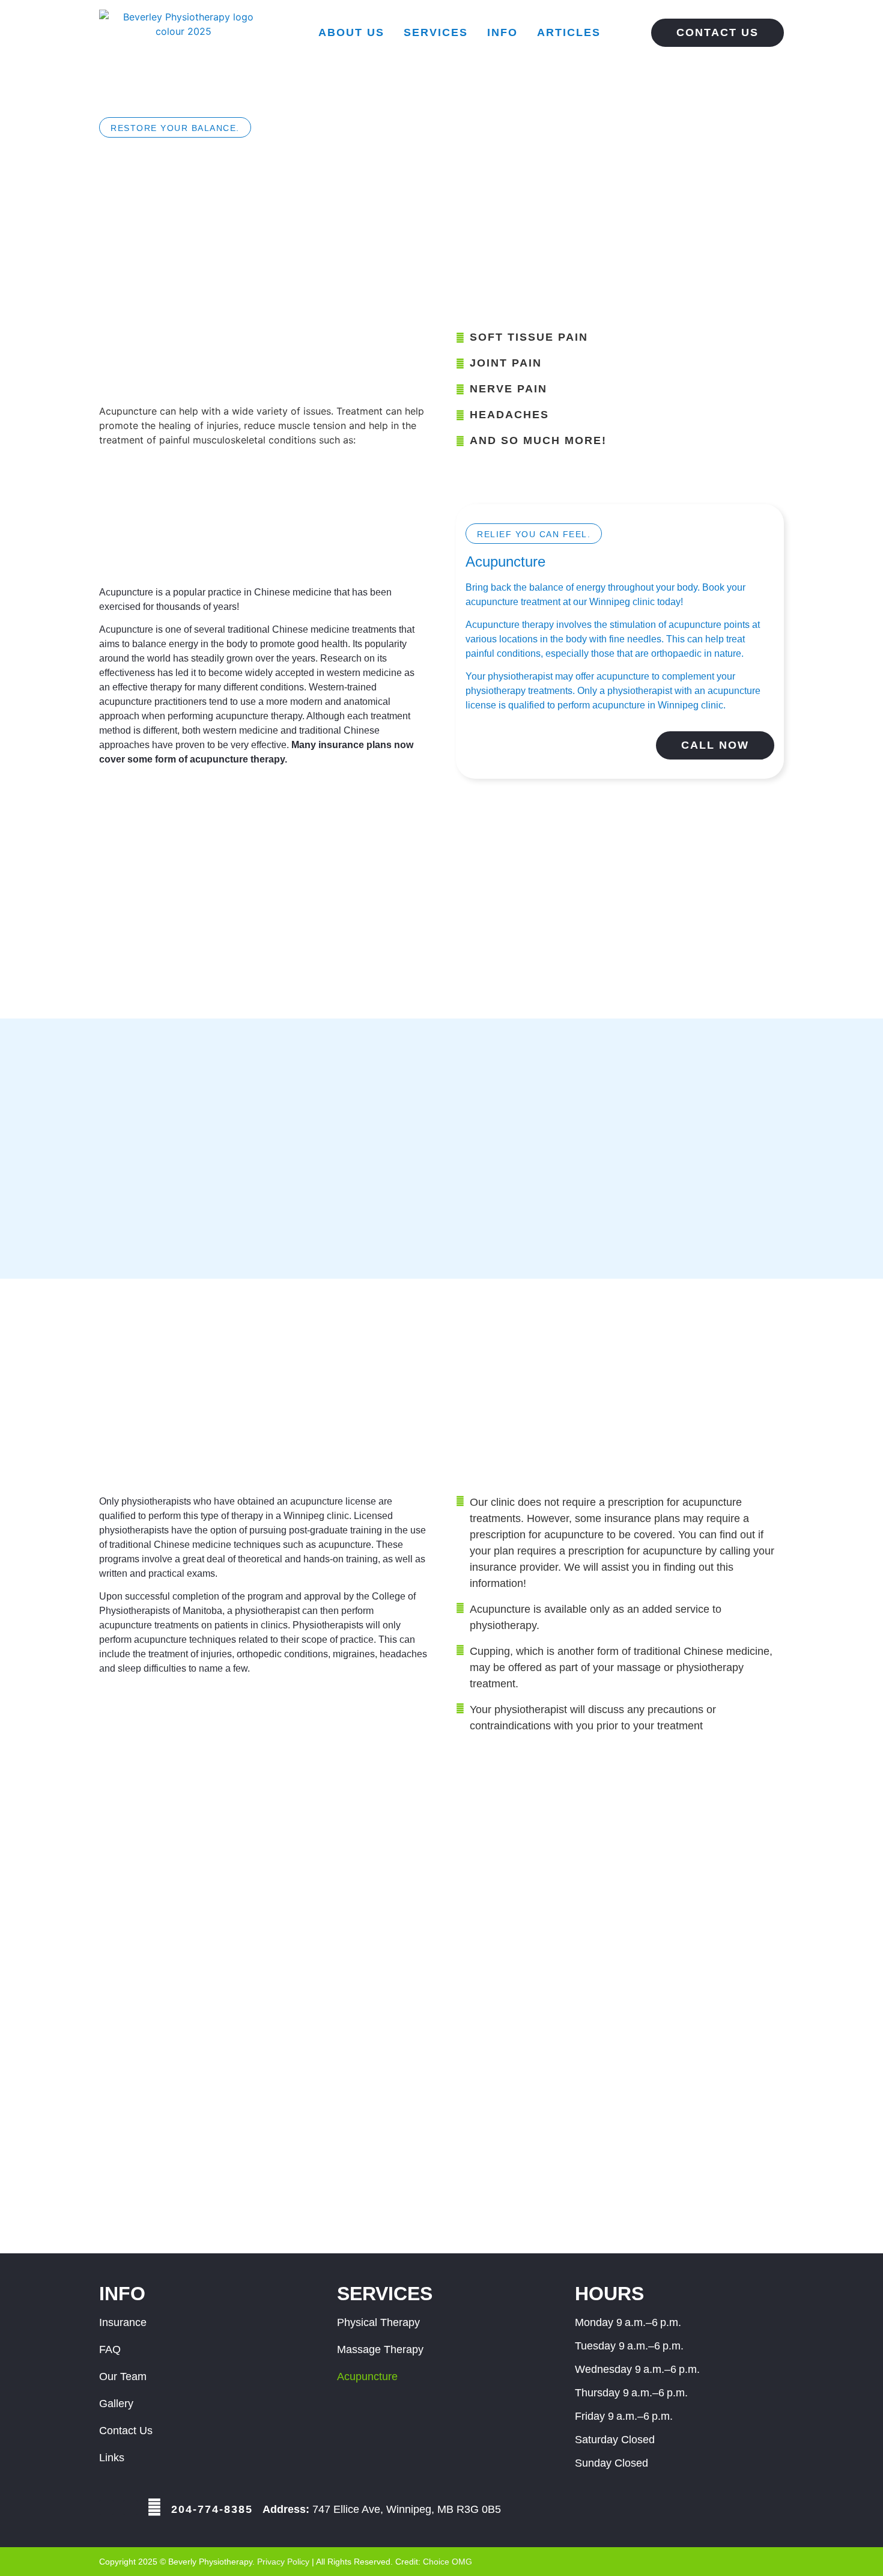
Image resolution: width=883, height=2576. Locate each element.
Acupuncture (367, 2377)
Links (112, 2458)
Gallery (116, 2404)
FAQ (110, 2349)
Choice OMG (448, 2562)
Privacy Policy (283, 2562)
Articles (569, 32)
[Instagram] (130, 2507)
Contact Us (126, 2431)
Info (502, 32)
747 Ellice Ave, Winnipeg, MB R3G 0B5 (382, 2509)
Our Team (123, 2377)
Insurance (123, 2322)
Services (436, 32)
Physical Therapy (378, 2322)
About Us (351, 32)
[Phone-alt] (154, 2507)
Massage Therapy (380, 2349)
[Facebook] (106, 2507)
